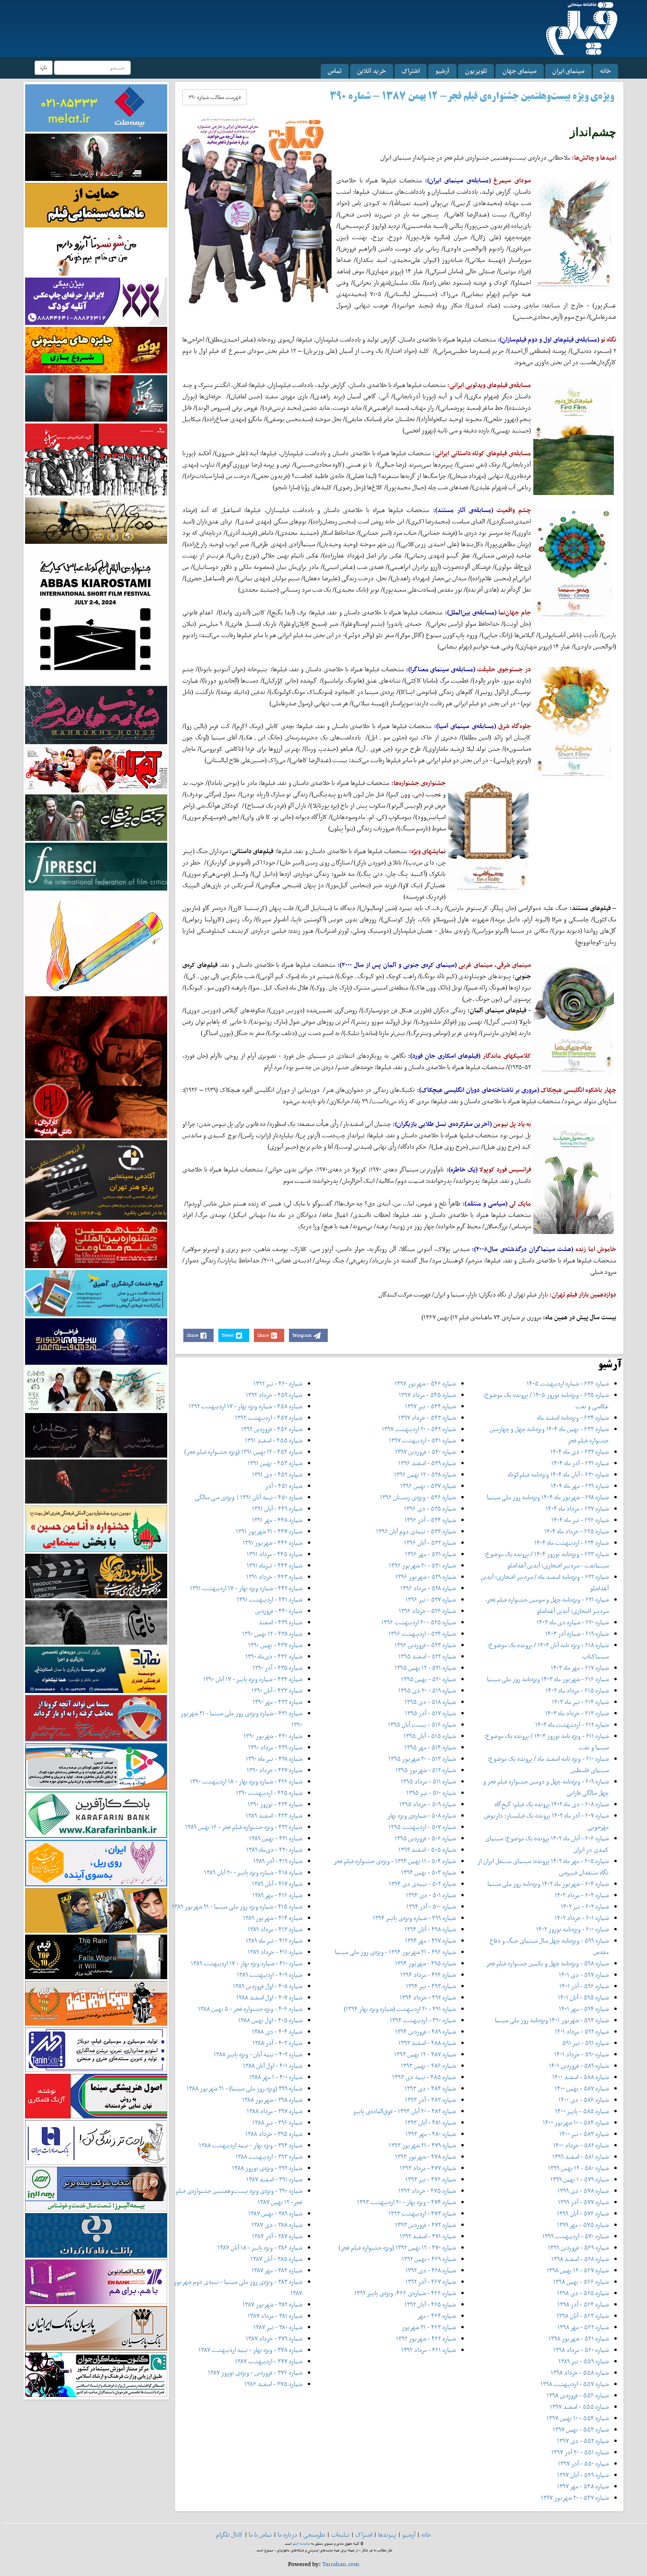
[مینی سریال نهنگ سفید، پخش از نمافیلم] (96, 398)
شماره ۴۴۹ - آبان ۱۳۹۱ (277, 1509)
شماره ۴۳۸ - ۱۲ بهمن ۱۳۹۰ (272, 1634)
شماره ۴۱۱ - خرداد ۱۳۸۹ (275, 1952)
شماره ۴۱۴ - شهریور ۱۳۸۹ (273, 1918)
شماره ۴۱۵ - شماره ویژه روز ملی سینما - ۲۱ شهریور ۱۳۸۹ (237, 1906)
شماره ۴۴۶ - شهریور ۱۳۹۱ (272, 1543)
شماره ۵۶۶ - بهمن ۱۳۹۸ (581, 2282)
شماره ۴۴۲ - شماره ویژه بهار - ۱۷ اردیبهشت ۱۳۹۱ (246, 1588)
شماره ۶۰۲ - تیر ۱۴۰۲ (585, 1906)
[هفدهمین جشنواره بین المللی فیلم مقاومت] (96, 1244)
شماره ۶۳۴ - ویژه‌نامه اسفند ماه (573, 1418)
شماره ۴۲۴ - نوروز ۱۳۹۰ (275, 1804)
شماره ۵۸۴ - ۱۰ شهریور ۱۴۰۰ (576, 2122)
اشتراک (411, 71)
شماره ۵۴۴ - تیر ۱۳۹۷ (430, 1406)
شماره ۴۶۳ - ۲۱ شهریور (429, 2327)
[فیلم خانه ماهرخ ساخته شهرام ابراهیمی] (96, 715)
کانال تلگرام (229, 2535)
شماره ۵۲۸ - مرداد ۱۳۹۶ (428, 1588)
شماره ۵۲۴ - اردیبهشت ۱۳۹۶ (422, 1634)
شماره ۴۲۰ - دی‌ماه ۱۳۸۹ (274, 1850)
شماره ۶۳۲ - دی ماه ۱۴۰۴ (580, 1452)
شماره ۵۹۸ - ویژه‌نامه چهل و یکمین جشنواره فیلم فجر (547, 1963)
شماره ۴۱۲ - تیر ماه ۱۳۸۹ (274, 1941)
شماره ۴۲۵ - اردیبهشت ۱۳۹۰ (269, 1793)
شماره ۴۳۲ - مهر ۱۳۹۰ (277, 1702)
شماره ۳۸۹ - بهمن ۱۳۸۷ (275, 2213)
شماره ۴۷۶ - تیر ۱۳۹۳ (431, 2179)
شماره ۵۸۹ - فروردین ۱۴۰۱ (579, 2066)
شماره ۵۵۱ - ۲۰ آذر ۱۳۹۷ (580, 2452)
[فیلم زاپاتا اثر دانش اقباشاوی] (96, 1067)
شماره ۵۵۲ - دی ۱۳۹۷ (583, 2441)
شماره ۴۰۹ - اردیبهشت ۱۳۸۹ (270, 1975)
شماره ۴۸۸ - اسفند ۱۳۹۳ (427, 2043)
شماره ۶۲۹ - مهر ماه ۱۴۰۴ (580, 1486)
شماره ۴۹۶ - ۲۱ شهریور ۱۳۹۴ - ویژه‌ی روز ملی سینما (395, 1952)
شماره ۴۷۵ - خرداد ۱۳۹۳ (427, 2191)
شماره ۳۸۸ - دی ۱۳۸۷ (277, 2225)
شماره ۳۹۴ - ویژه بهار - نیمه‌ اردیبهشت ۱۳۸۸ (251, 2145)
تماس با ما (260, 2535)
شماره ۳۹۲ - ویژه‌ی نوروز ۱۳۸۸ (267, 2168)
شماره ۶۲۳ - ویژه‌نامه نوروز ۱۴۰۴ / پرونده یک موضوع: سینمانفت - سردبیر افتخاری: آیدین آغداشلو (546, 1560)
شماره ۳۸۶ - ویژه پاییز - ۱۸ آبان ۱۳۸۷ (260, 2247)
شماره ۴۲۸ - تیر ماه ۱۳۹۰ (274, 1759)
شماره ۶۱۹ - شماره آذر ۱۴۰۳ (577, 1634)
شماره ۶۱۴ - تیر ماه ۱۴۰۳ (580, 1702)
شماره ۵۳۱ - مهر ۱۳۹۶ (430, 1554)
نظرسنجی (314, 2535)
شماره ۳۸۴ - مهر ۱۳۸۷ (277, 2270)
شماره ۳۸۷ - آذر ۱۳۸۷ (277, 2236)
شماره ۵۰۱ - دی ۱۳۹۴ (431, 1895)
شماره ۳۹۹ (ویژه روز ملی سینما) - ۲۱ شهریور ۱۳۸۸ (244, 2088)
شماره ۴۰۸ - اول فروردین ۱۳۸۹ (268, 1986)
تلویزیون (476, 71)
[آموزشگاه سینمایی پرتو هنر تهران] (96, 1179)
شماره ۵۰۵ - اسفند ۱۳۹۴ (427, 1850)
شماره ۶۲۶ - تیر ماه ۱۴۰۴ (580, 1520)
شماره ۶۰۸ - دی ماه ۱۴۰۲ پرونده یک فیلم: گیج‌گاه (552, 1804)
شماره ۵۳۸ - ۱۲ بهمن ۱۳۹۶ (425, 1474)
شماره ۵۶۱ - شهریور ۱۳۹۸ (579, 2338)
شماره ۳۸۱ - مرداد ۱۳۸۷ (275, 2316)
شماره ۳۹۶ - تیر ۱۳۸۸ (277, 2122)
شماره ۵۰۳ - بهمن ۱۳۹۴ (428, 1872)
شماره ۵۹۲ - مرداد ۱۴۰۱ (582, 2031)
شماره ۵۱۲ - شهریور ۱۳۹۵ (426, 1770)
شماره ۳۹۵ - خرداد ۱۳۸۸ (274, 2134)
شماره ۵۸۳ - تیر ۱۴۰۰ (584, 2134)
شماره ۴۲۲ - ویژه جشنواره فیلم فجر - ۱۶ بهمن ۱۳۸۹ (244, 1827)
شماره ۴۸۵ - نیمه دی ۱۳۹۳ (424, 2077)
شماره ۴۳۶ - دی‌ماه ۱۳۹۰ (274, 1656)
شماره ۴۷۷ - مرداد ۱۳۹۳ (428, 2168)
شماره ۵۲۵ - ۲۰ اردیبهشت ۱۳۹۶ (418, 1622)
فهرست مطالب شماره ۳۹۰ (215, 97)
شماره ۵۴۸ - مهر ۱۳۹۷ (583, 2486)
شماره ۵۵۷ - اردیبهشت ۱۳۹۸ (575, 2384)
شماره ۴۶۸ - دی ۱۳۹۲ (431, 2270)
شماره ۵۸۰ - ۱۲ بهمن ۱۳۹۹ (578, 2168)
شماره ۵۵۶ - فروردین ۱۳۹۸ (578, 2395)
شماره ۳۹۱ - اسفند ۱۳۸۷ (274, 2179)
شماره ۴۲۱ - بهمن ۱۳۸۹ (276, 1838)
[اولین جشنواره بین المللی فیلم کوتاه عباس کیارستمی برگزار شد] (96, 614)
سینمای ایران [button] (568, 71)
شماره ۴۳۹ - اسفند (280, 1622)
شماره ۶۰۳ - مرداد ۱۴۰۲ (582, 1895)
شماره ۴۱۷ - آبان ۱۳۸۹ (277, 1884)
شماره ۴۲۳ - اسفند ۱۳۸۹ (274, 1815)
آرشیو (442, 71)
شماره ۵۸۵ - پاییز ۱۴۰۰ (582, 2111)
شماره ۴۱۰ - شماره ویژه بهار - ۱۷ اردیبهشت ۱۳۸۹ (247, 1963)
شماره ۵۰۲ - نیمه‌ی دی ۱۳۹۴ (422, 1884)
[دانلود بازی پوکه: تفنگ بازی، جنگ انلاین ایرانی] (96, 349)
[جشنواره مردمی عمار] (96, 1341)
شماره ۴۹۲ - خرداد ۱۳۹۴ (428, 1997)
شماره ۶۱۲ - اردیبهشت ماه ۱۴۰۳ (572, 1725)
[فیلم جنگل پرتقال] (96, 817)
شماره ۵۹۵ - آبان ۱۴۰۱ (583, 1997)
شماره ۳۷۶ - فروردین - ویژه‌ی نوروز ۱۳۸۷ (255, 2373)
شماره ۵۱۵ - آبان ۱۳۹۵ (430, 1736)
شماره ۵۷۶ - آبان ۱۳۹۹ (583, 2213)
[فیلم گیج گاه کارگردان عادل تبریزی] (96, 769)
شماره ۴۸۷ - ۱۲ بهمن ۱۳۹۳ (425, 2054)
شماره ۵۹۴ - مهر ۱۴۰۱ (584, 2009)
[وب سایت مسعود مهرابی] (96, 942)
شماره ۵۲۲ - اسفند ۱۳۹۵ (427, 1656)
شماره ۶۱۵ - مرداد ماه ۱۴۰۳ (577, 1690)
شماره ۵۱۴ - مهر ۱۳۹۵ (430, 1747)
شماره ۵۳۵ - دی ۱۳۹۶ (430, 1509)
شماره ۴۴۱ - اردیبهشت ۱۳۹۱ (270, 1599)
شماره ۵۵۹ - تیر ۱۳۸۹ (584, 2361)
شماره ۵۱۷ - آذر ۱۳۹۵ (430, 1713)
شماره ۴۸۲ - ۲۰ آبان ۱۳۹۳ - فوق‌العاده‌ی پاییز (404, 2111)
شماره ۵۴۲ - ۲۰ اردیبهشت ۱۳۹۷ (419, 1429)
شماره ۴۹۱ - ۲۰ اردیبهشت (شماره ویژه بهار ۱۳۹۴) (400, 2009)
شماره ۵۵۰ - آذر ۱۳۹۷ (583, 2463)
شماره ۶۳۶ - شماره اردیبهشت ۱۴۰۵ (568, 1383)
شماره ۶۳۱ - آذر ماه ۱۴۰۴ (580, 1463)
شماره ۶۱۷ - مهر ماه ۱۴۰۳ (580, 1668)
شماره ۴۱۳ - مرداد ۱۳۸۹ (275, 1929)
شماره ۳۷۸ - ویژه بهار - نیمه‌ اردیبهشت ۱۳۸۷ (250, 2350)
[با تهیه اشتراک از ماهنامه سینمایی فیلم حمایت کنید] (96, 204)
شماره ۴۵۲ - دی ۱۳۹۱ (277, 1474)
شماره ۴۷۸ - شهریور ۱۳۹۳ (425, 2157)
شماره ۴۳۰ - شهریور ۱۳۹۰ (273, 1736)
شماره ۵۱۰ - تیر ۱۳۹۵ (431, 1793)
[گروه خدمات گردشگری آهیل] (96, 1293)
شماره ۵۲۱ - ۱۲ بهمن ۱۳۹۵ (425, 1668)
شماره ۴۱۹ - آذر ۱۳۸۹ (278, 1861)
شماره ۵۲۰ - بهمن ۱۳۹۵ (428, 1679)
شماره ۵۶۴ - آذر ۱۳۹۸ (583, 2304)
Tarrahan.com (341, 2564)
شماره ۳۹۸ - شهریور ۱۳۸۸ (272, 2100)
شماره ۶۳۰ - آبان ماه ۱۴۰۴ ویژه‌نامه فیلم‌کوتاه (558, 1474)
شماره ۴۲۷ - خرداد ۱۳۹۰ (274, 1770)
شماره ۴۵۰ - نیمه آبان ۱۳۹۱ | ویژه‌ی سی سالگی (248, 1497)
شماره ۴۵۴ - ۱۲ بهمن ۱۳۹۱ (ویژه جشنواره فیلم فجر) (243, 1452)
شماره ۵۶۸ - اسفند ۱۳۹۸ (580, 2259)
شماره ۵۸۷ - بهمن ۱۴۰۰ (582, 2088)
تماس (335, 71)
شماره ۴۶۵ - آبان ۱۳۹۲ (430, 2304)
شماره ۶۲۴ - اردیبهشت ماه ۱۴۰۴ (571, 1543)
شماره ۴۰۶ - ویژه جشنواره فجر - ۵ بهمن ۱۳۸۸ (250, 2009)
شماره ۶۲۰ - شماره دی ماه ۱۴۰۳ (573, 1622)
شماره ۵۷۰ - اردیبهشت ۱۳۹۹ (575, 2236)
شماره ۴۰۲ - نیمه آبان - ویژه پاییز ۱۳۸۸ (258, 2054)
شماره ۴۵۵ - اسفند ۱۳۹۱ (274, 1440)
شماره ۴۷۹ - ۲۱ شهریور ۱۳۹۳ (422, 2145)
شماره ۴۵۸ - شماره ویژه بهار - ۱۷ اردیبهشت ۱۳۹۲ (245, 1406)
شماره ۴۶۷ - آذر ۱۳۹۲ (431, 2282)
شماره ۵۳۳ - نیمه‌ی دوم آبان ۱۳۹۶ (416, 1531)
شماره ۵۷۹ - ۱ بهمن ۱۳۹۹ (580, 2179)
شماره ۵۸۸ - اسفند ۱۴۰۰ (580, 2077)
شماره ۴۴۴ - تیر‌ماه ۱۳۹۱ (274, 1565)
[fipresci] (96, 866)
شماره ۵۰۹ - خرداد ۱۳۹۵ (427, 1804)
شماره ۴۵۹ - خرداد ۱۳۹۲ (274, 1395)
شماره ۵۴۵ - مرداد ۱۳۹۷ (427, 1395)
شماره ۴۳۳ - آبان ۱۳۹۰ (277, 1690)
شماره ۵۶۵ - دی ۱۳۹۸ (583, 2293)
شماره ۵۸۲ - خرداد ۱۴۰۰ (581, 2145)
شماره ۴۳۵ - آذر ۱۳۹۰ (277, 1668)
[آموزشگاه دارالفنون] (96, 1576)
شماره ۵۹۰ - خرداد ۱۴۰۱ (581, 2054)
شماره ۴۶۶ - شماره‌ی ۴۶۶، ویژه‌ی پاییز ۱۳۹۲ (405, 2293)
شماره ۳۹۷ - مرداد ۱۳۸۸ (274, 2111)
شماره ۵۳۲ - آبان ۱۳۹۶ (430, 1543)
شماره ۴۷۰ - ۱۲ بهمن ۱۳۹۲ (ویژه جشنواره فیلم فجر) (397, 2247)
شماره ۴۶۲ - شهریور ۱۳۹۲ (426, 2338)
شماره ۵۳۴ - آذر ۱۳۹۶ (430, 1520)
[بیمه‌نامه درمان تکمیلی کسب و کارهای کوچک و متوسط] (96, 107)
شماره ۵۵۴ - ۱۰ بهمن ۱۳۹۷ (578, 2418)
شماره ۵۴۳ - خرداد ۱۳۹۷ (427, 1418)
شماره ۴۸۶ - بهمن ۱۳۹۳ (428, 2066)
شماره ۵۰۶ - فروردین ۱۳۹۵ (425, 1838)
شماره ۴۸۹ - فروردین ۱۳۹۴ (425, 2031)
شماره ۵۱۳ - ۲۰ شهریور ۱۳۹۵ (422, 1759)
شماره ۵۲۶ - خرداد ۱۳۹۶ (427, 1611)
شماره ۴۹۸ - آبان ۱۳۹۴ (430, 1929)
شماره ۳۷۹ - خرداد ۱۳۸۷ (274, 2338)
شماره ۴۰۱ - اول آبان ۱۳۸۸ (273, 2066)
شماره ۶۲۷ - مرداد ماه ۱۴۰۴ (577, 1509)
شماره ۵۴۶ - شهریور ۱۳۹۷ (425, 1383)
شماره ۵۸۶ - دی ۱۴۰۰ (584, 2100)
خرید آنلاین (372, 71)
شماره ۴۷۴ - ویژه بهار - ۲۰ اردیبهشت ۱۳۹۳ (406, 2202)
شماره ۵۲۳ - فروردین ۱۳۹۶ (425, 1645)
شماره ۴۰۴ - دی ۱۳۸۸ (277, 2031)
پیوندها (387, 2535)
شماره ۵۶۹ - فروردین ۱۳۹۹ (578, 2247)
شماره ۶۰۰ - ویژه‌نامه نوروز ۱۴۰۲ (572, 1929)
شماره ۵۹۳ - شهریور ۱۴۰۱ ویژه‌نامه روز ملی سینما (552, 2020)
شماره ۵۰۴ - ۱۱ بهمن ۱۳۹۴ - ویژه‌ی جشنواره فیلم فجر (395, 1861)
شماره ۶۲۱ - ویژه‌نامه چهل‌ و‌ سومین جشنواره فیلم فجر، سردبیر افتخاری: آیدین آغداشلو (547, 1605)
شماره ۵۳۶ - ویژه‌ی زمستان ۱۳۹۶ (418, 1497)
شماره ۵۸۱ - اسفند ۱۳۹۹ (580, 2157)
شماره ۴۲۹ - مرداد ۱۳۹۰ (275, 1747)
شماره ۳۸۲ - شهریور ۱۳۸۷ (272, 2304)
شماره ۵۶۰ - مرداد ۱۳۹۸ (581, 2350)
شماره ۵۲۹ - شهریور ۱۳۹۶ (426, 1577)
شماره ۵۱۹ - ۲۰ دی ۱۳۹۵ (427, 1690)
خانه (606, 71)
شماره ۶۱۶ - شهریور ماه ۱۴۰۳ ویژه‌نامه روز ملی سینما (548, 1679)
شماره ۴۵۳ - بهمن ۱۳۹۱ (275, 1463)
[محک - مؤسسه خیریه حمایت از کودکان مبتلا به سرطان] (96, 252)
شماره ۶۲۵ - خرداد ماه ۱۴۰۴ (576, 1531)
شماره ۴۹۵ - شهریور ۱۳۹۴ (425, 1963)
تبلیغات (340, 2535)
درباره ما (288, 2535)
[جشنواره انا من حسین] (96, 1528)
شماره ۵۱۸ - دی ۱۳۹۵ (430, 1702)
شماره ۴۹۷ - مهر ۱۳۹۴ (430, 1941)
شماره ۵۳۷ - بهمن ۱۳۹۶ (428, 1486)
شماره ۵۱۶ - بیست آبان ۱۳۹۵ (422, 1725)
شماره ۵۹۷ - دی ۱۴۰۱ (584, 1975)
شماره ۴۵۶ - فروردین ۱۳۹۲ (272, 1429)
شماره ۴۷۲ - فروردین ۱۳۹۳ (425, 2225)
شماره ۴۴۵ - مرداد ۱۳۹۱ (274, 1554)
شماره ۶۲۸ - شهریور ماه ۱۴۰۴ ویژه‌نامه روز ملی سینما (548, 1497)
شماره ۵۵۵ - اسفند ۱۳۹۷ (579, 2407)
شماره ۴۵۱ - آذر (284, 1486)
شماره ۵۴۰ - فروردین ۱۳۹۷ (425, 1452)
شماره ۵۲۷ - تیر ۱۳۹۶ (431, 1599)
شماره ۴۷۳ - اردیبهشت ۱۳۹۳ (422, 2213)
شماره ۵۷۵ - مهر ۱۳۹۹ (583, 2225)
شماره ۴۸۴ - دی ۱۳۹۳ (430, 2088)
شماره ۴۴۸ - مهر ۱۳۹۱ (277, 1520)
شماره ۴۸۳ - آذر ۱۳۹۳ (430, 2100)
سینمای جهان (520, 71)
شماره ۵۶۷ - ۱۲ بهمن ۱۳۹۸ (578, 2270)
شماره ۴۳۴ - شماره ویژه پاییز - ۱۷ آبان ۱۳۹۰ (253, 1679)
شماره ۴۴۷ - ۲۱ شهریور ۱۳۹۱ (269, 1531)
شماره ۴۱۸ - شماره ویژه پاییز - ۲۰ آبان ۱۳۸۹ (253, 1872)
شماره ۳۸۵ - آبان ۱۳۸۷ (276, 2259)
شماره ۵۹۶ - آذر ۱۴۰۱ (584, 1986)
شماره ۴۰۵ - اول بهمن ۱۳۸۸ (270, 2020)
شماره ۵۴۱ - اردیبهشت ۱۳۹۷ (422, 1440)
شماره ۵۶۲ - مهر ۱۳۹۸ (583, 2327)
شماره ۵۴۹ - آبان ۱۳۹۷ (583, 2475)
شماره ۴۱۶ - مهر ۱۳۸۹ (277, 1895)
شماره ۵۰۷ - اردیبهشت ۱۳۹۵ (422, 1827)
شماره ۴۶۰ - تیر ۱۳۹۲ (278, 1383)
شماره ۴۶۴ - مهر (436, 2316)
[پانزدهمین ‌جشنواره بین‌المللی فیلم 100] (96, 157)
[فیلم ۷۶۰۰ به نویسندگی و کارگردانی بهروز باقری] (96, 520)
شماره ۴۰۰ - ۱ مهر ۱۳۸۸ (276, 2077)
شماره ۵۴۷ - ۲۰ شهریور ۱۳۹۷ (575, 2498)
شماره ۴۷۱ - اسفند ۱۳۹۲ (428, 2236)
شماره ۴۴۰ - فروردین (279, 1611)
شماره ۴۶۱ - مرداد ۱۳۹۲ (428, 2350)
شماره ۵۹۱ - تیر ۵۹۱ (585, 2043)
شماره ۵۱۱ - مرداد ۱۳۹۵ (428, 1781)
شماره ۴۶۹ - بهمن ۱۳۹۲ (429, 2259)
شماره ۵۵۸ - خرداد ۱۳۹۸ (580, 2373)
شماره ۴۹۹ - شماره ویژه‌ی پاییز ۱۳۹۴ (414, 1918)
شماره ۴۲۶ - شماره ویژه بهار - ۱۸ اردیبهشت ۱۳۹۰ (246, 1781)
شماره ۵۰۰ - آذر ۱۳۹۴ (431, 1906)
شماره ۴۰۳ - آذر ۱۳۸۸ (277, 2043)
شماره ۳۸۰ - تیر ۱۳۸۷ (278, 2327)
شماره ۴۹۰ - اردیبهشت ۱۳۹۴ (423, 2020)
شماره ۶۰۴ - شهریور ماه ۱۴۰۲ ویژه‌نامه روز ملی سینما (548, 1884)
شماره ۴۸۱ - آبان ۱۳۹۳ (430, 2122)
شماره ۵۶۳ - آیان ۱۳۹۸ (583, 2316)
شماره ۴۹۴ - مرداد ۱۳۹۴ (428, 1975)
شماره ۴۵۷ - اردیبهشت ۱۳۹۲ (269, 1418)
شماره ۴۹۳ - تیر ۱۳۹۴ (431, 1986)
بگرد (44, 68)
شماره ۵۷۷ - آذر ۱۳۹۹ (583, 2202)
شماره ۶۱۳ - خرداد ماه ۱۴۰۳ (577, 1713)
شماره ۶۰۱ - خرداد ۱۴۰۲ (582, 1918)
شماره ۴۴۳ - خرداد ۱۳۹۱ (274, 1577)
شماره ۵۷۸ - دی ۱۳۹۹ (583, 2191)
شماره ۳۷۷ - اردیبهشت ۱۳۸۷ (269, 2361)
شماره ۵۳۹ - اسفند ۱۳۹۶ (427, 1463)
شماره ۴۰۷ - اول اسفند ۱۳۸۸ (269, 1997)
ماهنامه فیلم (301, 2544)
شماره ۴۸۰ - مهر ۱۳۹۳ (431, 2134)
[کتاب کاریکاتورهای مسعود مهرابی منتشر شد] (96, 459)
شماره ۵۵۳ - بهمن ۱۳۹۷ (581, 2429)
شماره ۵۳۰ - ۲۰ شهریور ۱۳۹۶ (422, 1565)
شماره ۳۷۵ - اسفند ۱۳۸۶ (273, 2384)
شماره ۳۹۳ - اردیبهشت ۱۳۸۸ (269, 2157)
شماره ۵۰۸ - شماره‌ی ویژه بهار (422, 1815)
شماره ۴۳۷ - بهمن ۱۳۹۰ (275, 1645)
